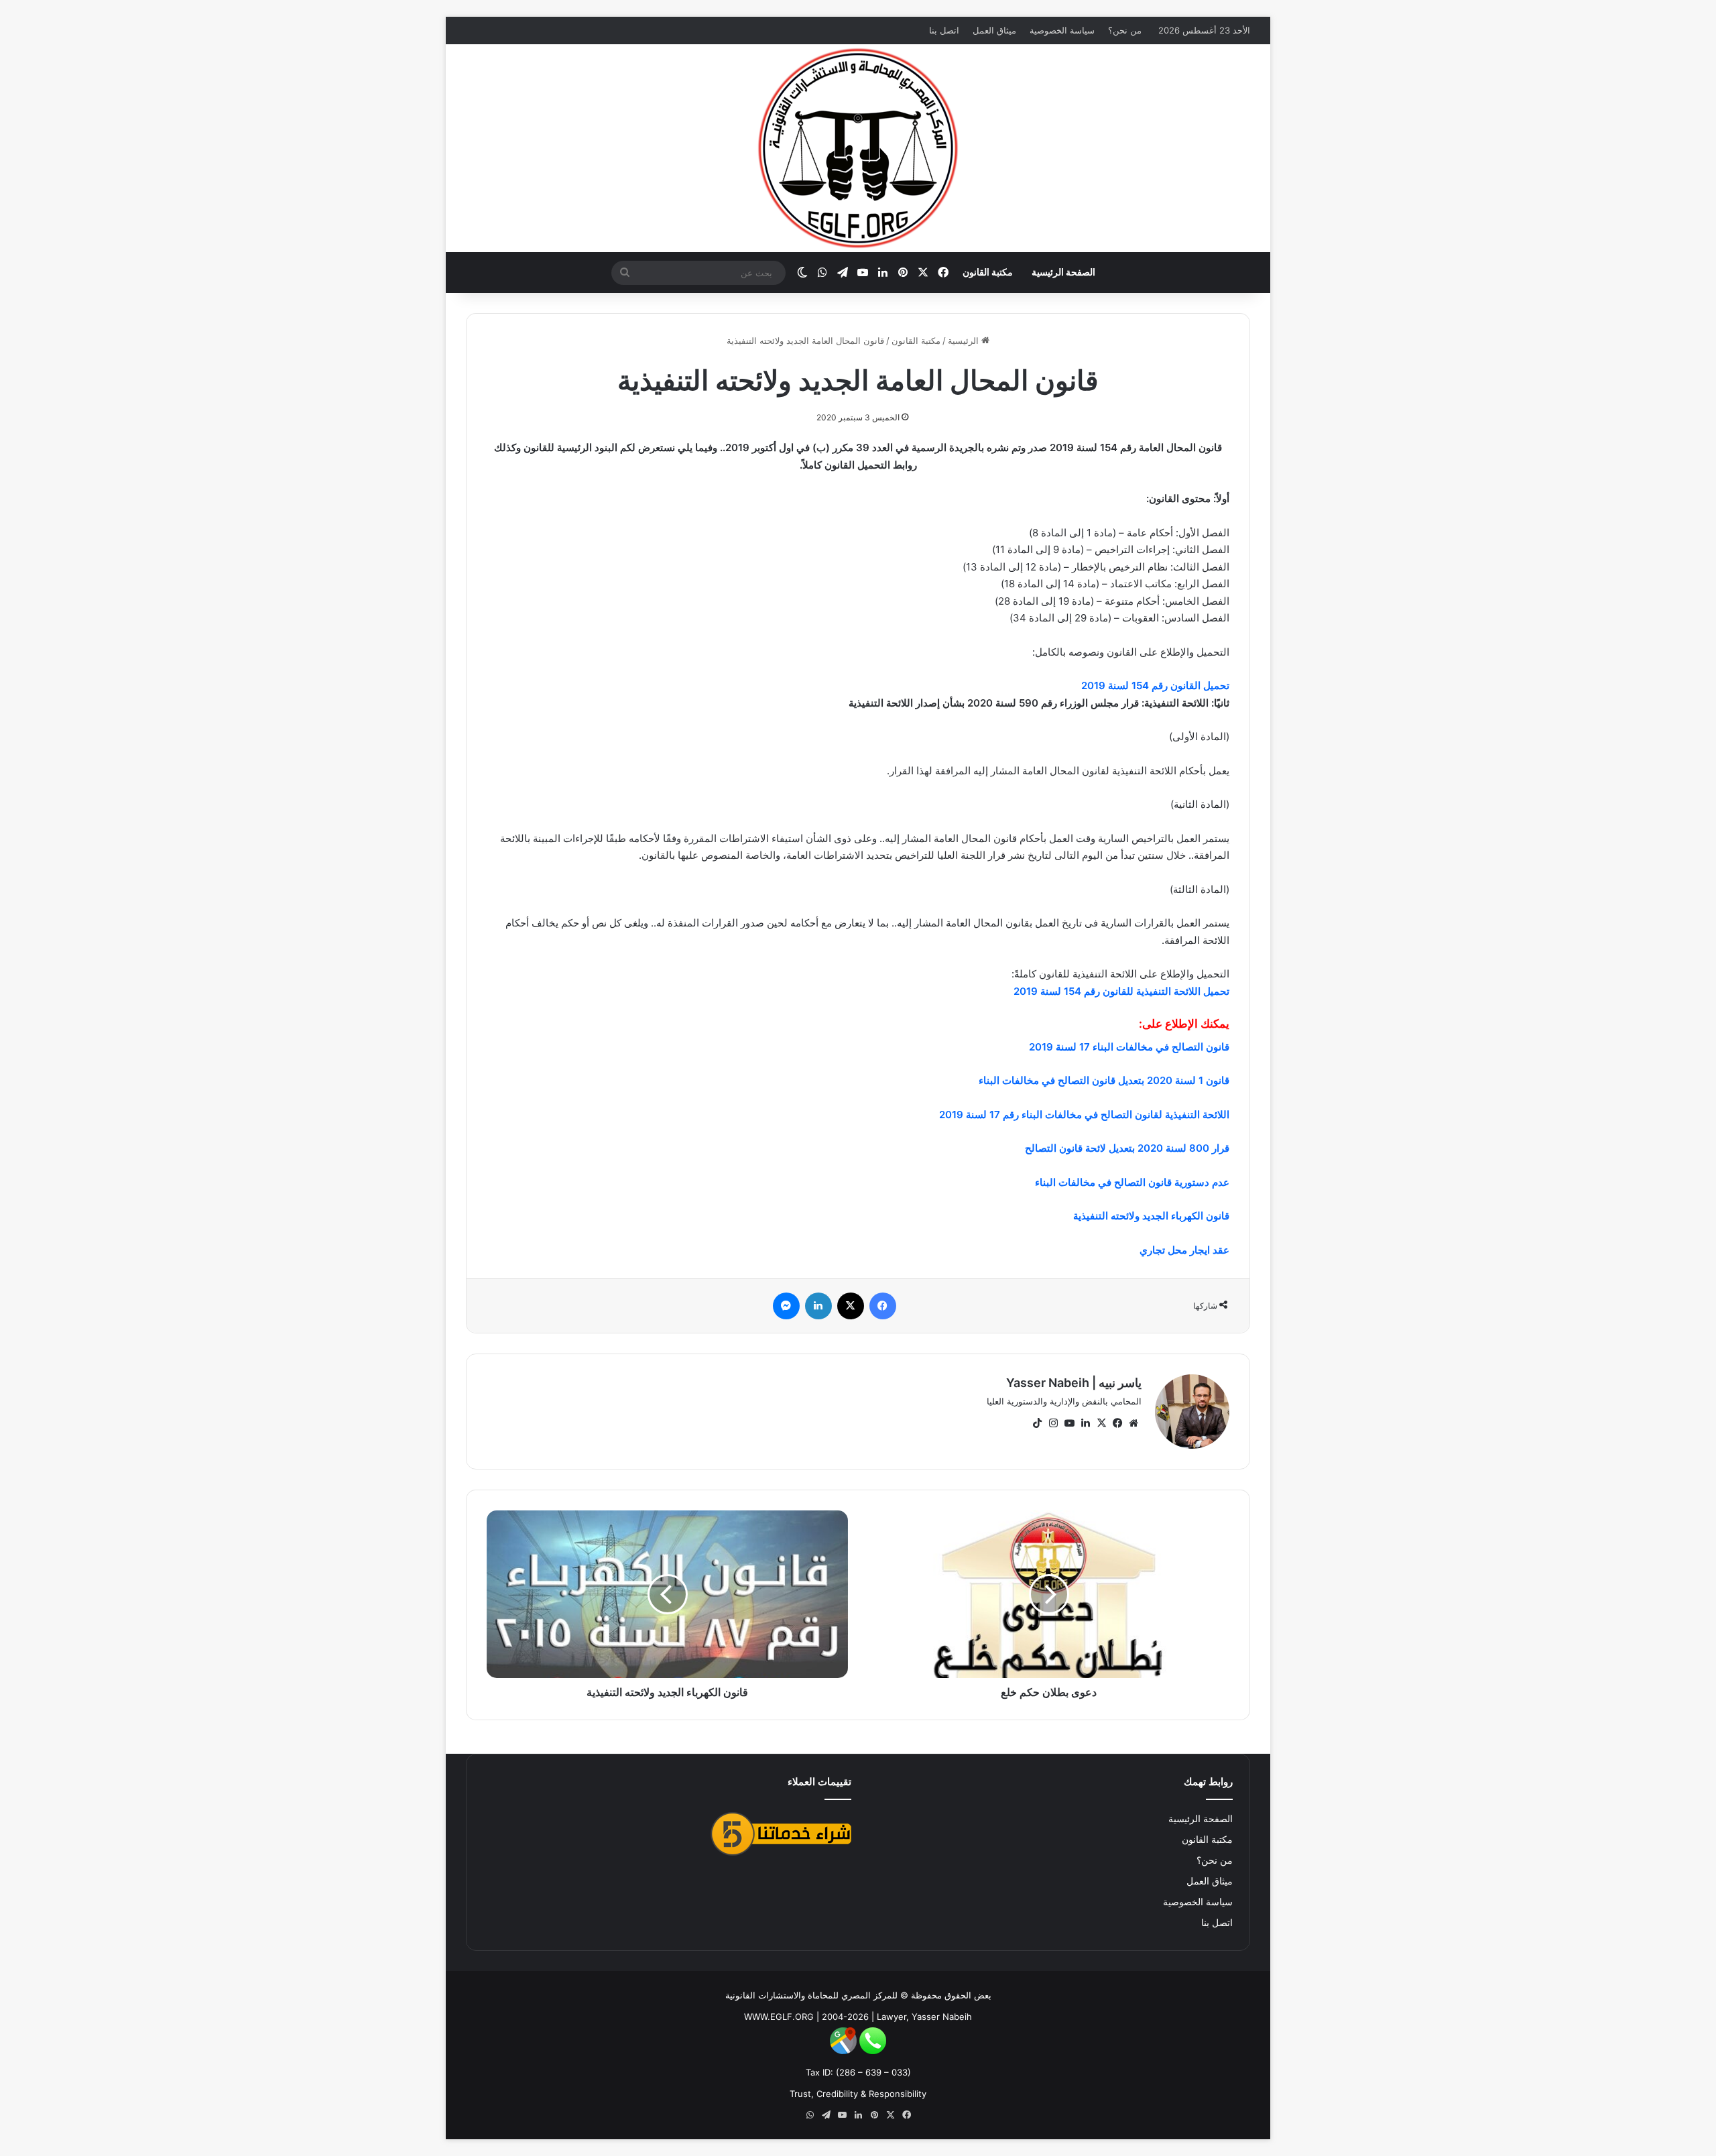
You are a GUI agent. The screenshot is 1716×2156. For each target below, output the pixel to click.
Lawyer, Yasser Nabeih (924, 2017)
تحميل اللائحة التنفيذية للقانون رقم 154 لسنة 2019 (1121, 991)
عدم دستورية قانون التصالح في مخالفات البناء (1132, 1182)
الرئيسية (965, 341)
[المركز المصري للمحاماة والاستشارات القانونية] (858, 148)
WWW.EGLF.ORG (779, 2017)
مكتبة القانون (988, 272)
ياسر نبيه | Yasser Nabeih (1074, 1383)
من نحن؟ (1125, 30)
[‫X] (1101, 1423)
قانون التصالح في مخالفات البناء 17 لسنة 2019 (1129, 1047)
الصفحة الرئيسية (1063, 272)
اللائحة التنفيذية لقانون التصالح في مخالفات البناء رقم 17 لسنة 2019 (1084, 1115)
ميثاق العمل (994, 30)
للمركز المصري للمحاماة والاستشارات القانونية (811, 1995)
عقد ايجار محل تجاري (1184, 1250)
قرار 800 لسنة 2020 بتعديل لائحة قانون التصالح (1127, 1148)
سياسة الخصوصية (1062, 30)
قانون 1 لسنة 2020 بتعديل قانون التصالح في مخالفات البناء (1104, 1080)
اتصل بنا (944, 30)
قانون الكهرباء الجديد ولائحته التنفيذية (1151, 1216)
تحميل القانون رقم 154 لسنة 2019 (1155, 685)
